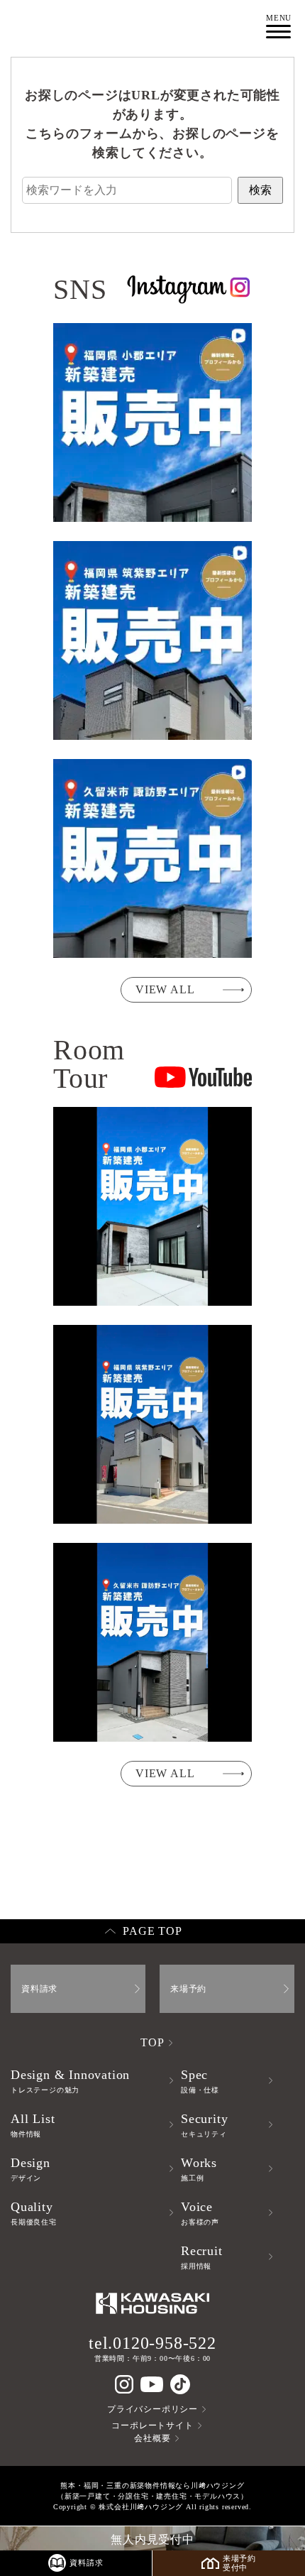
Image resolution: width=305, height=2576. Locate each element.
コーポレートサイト (152, 2425)
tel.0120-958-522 (152, 2343)
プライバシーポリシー (152, 2409)
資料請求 (39, 1989)
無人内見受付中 (152, 2539)
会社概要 (152, 2438)
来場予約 (188, 1989)
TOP (152, 2042)
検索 (260, 190)
